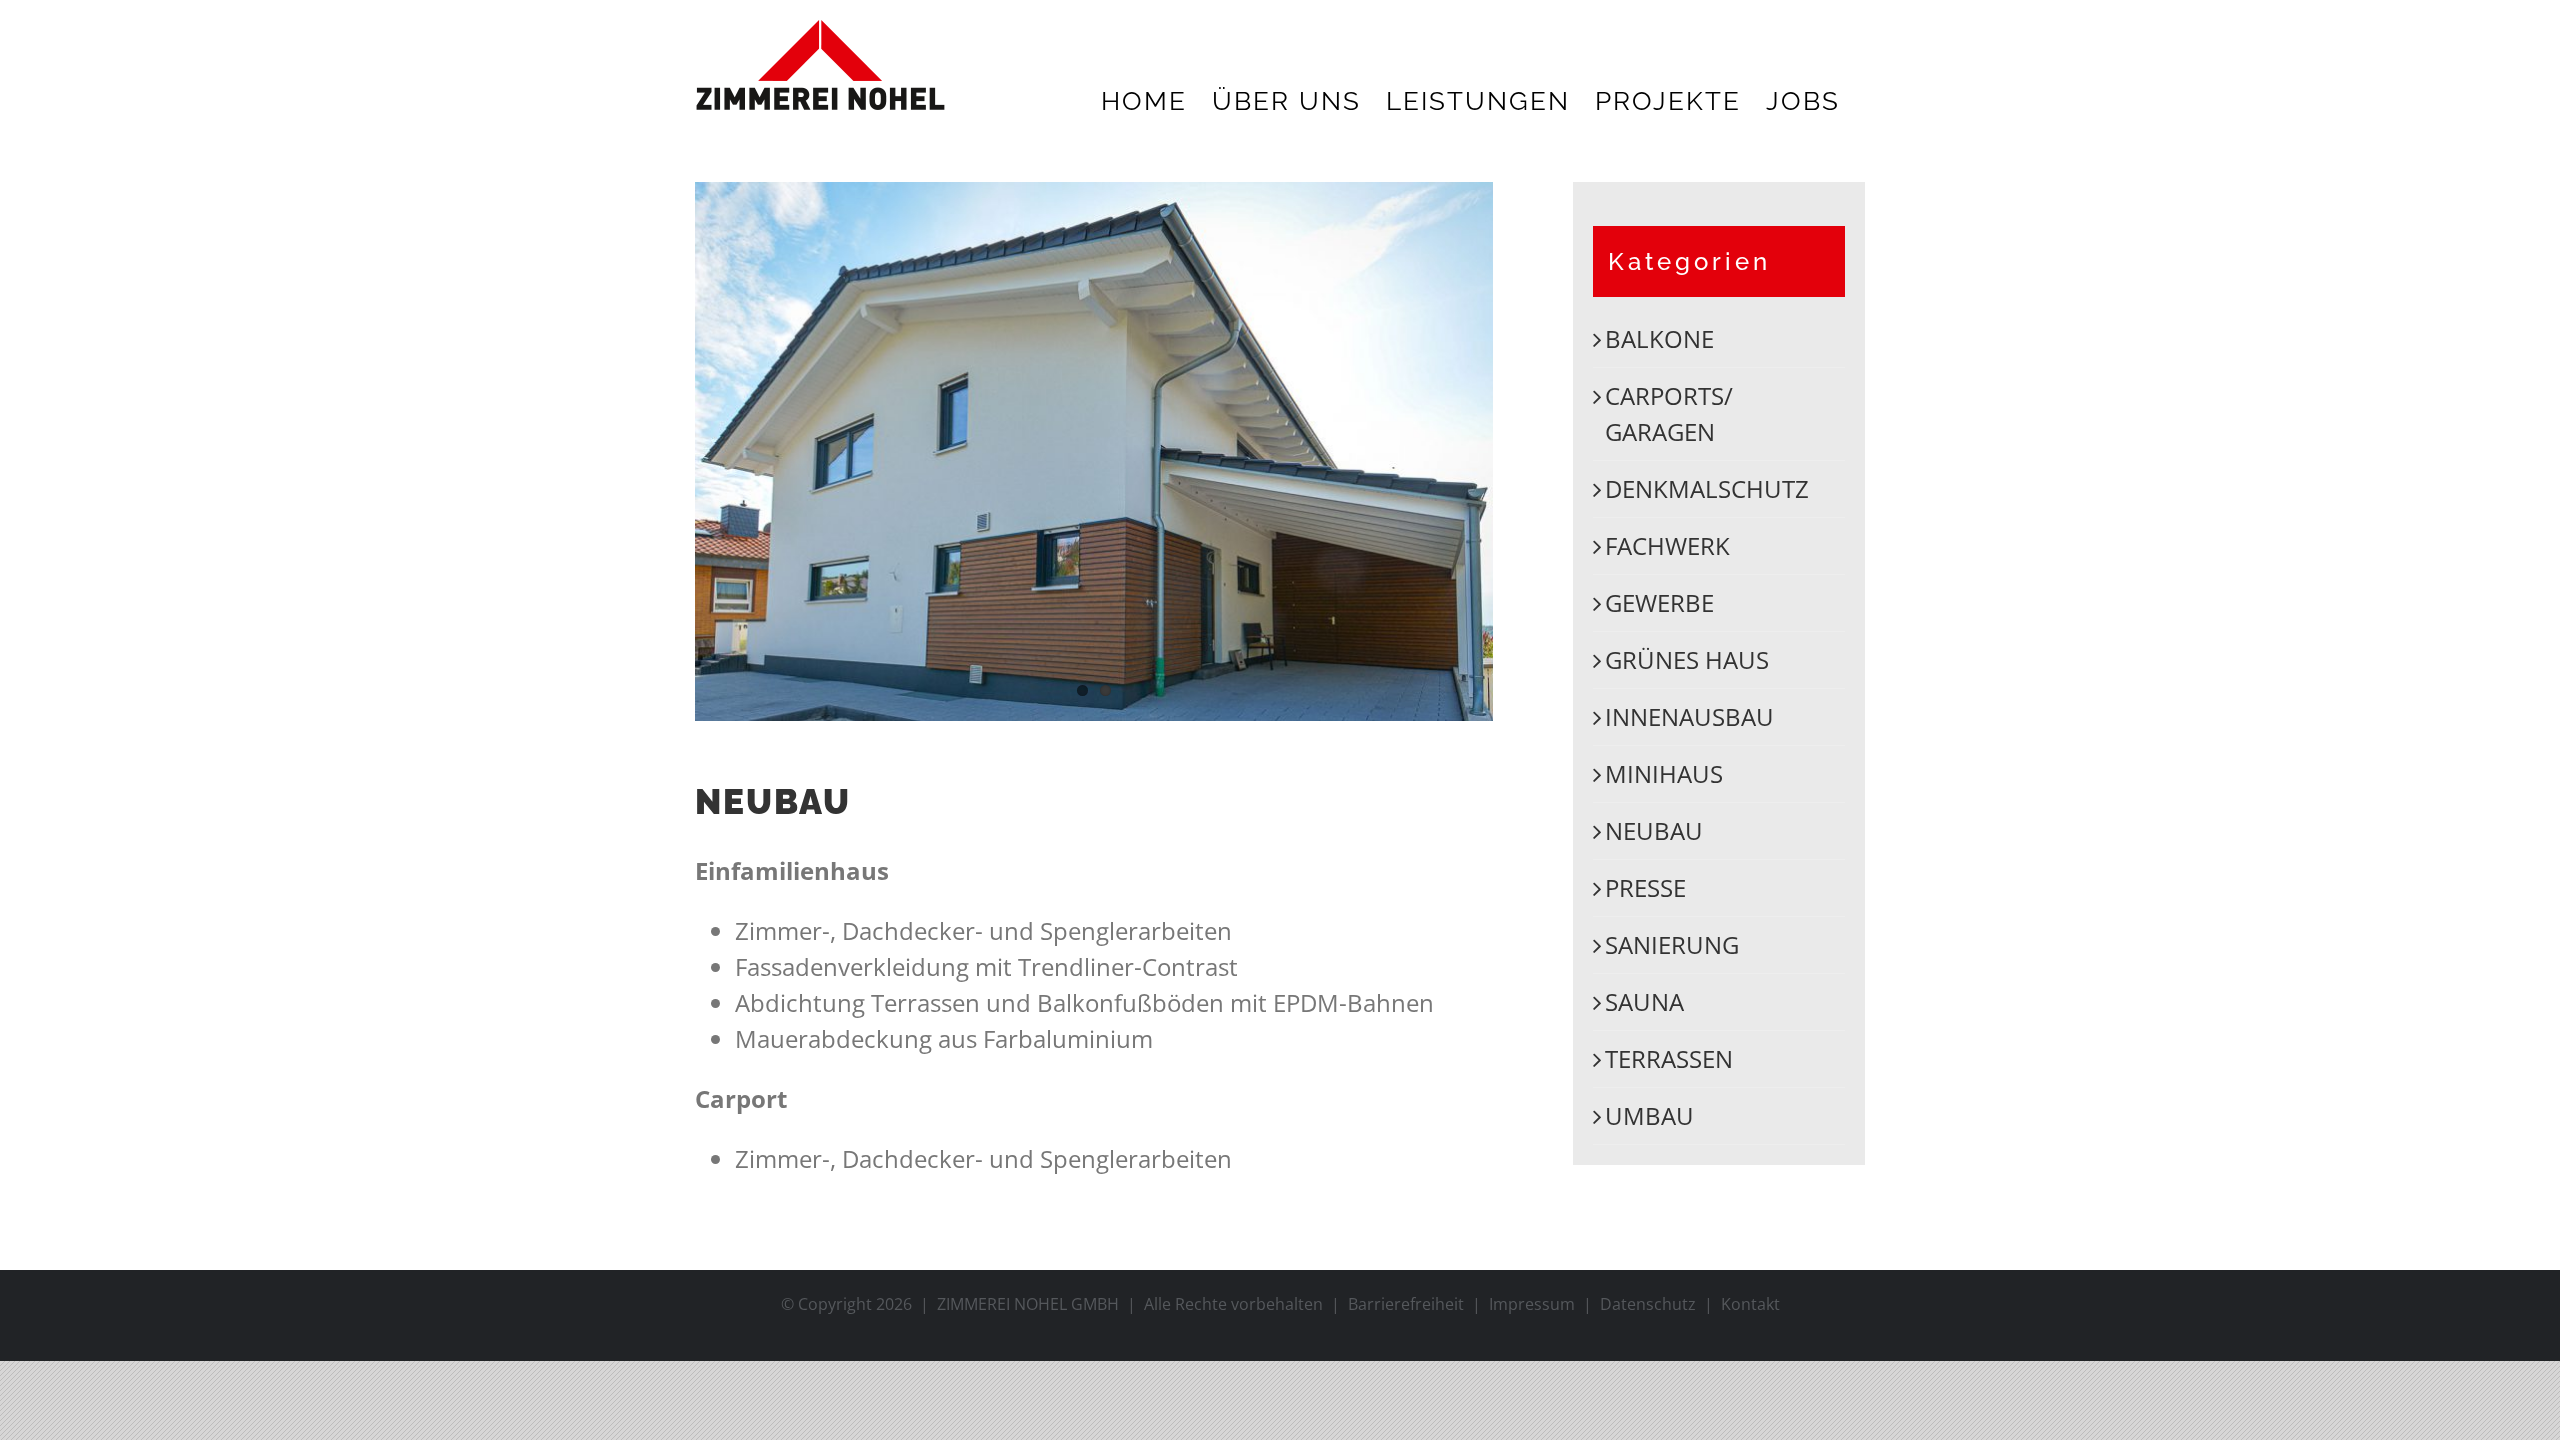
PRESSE (1645, 887)
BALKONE (1659, 338)
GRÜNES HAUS (1687, 659)
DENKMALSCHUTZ (1707, 488)
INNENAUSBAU (1689, 716)
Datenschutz (1648, 1304)
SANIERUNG (1672, 944)
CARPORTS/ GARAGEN (1669, 413)
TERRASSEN (1669, 1058)
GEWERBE (1659, 602)
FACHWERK (1667, 545)
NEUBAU (1654, 830)
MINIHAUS (1664, 773)
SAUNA (1644, 1001)
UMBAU (1649, 1115)
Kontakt (1750, 1304)
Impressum (1532, 1304)
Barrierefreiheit (1406, 1304)
